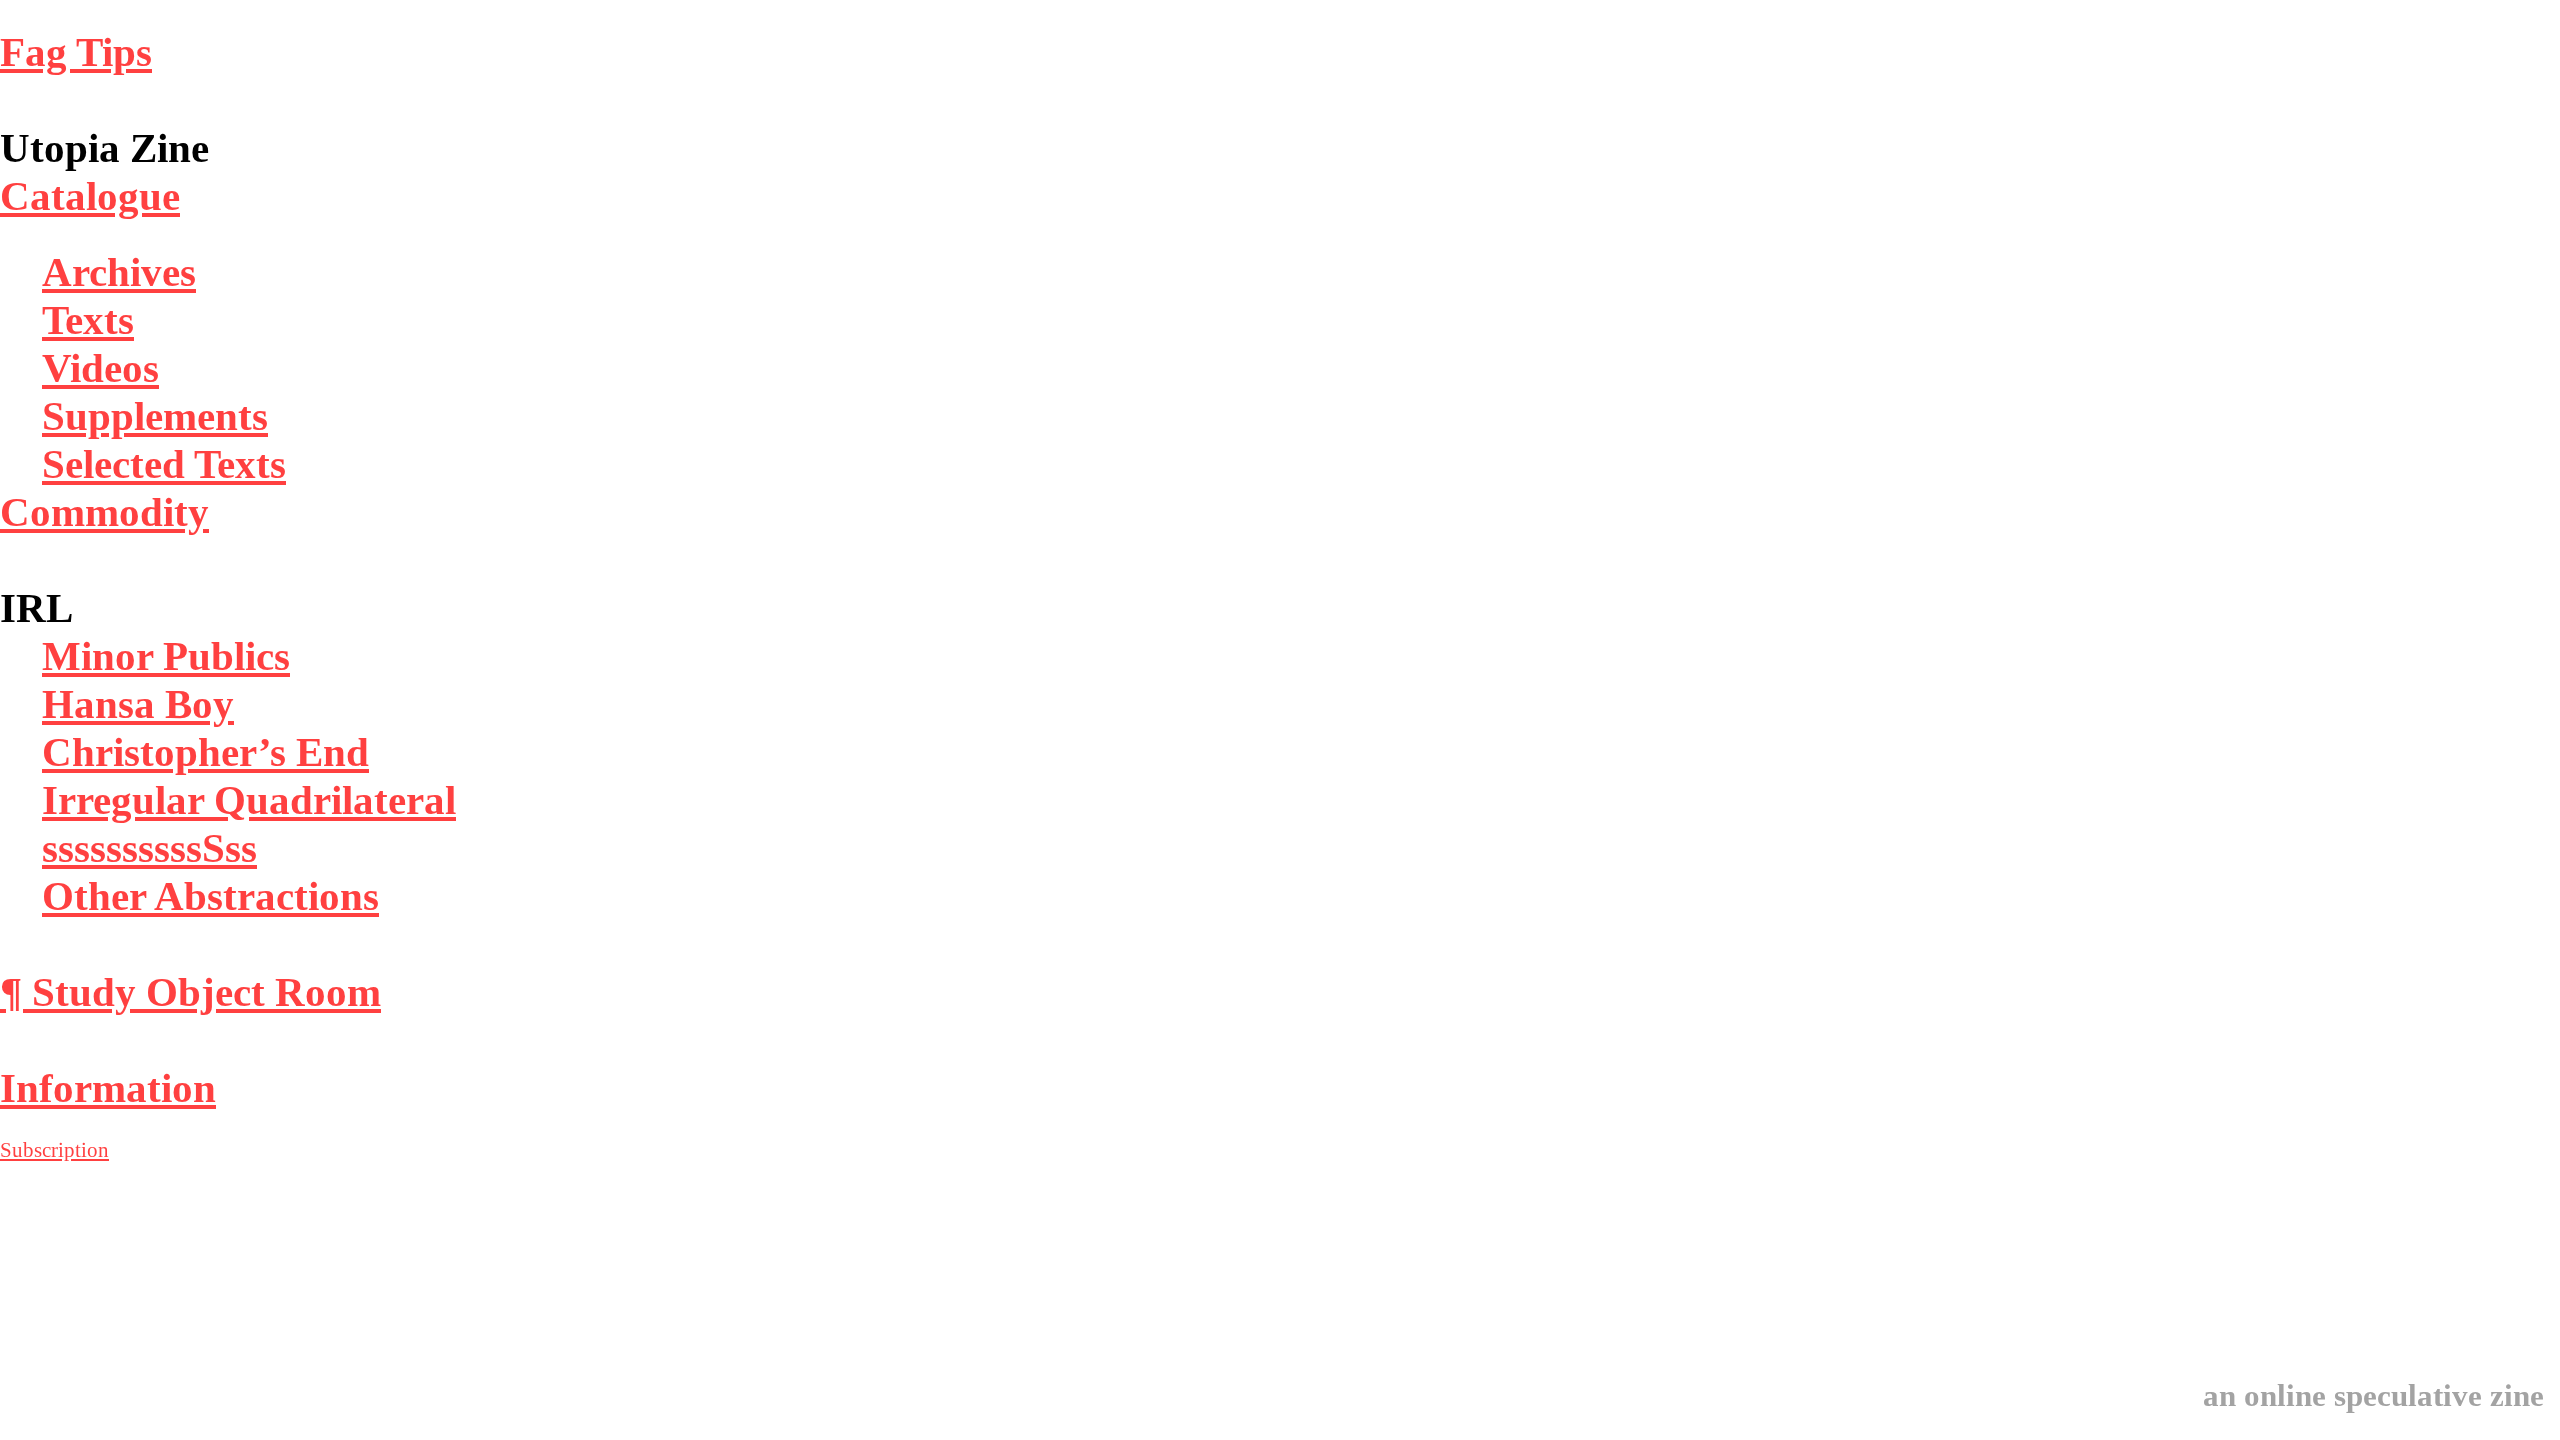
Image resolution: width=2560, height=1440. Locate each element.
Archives (119, 272)
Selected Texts (164, 464)
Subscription (54, 1150)
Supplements (155, 416)
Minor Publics (166, 656)
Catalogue (90, 196)
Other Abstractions (210, 896)
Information (108, 1088)
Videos (100, 368)
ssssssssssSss (149, 848)
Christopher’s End (205, 752)
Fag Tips (76, 52)
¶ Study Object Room (190, 992)
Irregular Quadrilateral (249, 800)
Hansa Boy (138, 704)
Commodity (104, 512)
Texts (88, 320)
